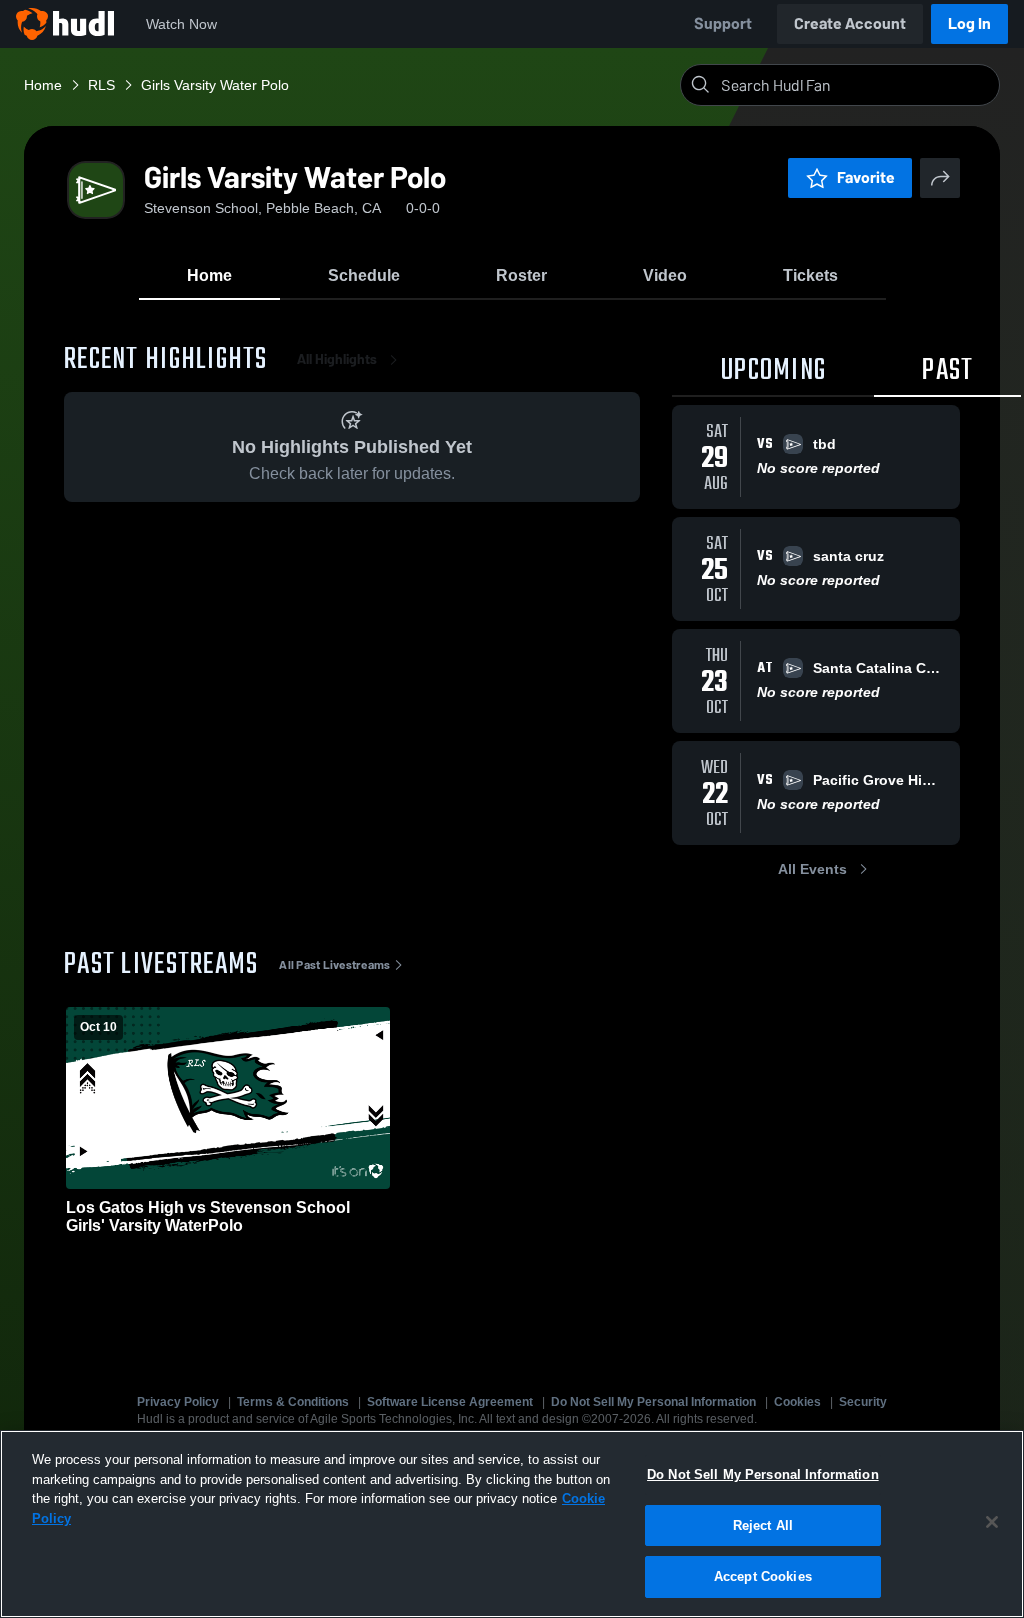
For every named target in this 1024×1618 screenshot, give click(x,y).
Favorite (866, 177)
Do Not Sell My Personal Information (653, 1402)
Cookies (797, 1402)
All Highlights (337, 359)
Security (863, 1402)
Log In (969, 23)
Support (723, 23)
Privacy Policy (178, 1402)
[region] (512, 1524)
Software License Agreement (450, 1402)
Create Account (850, 23)
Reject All (763, 1525)
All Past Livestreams (334, 965)
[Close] (992, 1522)
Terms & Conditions (293, 1402)
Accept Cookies (763, 1576)
